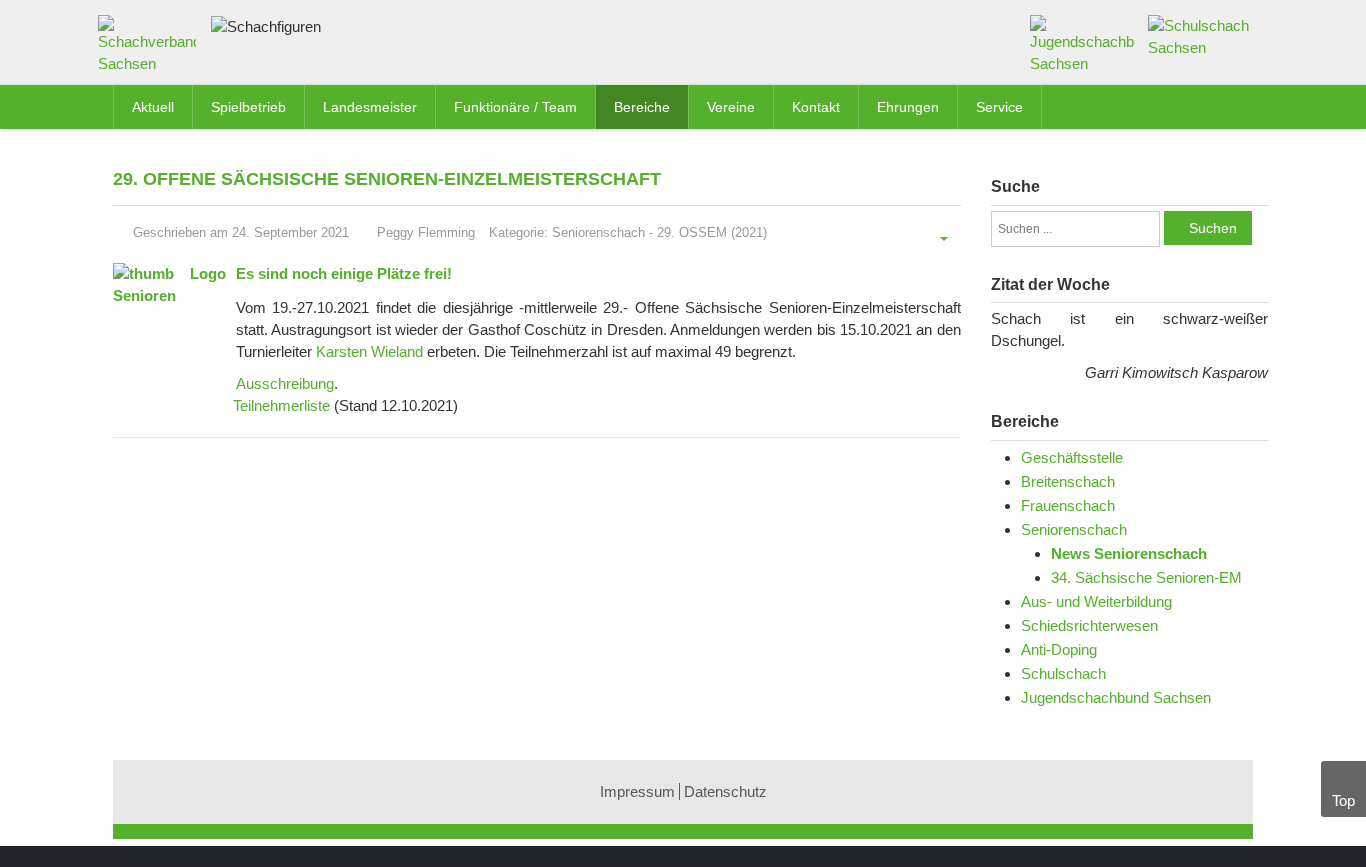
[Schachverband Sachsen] (152, 48)
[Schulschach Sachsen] (1200, 35)
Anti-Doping (1059, 649)
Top (1343, 800)
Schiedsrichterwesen (1089, 625)
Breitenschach (1068, 481)
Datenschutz (725, 791)
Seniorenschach (598, 232)
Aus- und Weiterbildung (1096, 601)
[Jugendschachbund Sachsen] (1082, 43)
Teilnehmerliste (281, 405)
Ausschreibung (285, 383)
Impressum (637, 791)
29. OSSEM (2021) (712, 232)
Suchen (1213, 228)
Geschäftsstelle (1072, 457)
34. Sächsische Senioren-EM (1146, 577)
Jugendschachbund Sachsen (1116, 697)
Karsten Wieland (369, 351)
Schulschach (1063, 673)
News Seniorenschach (1129, 553)
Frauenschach (1068, 505)
